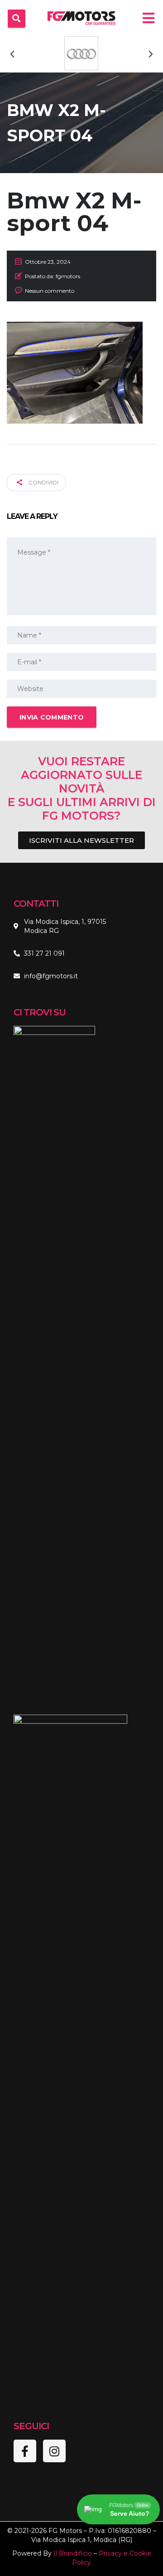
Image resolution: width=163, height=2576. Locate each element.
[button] (12, 54)
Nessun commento (50, 291)
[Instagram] (54, 2451)
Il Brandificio (73, 2553)
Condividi (43, 482)
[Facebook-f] (25, 2451)
